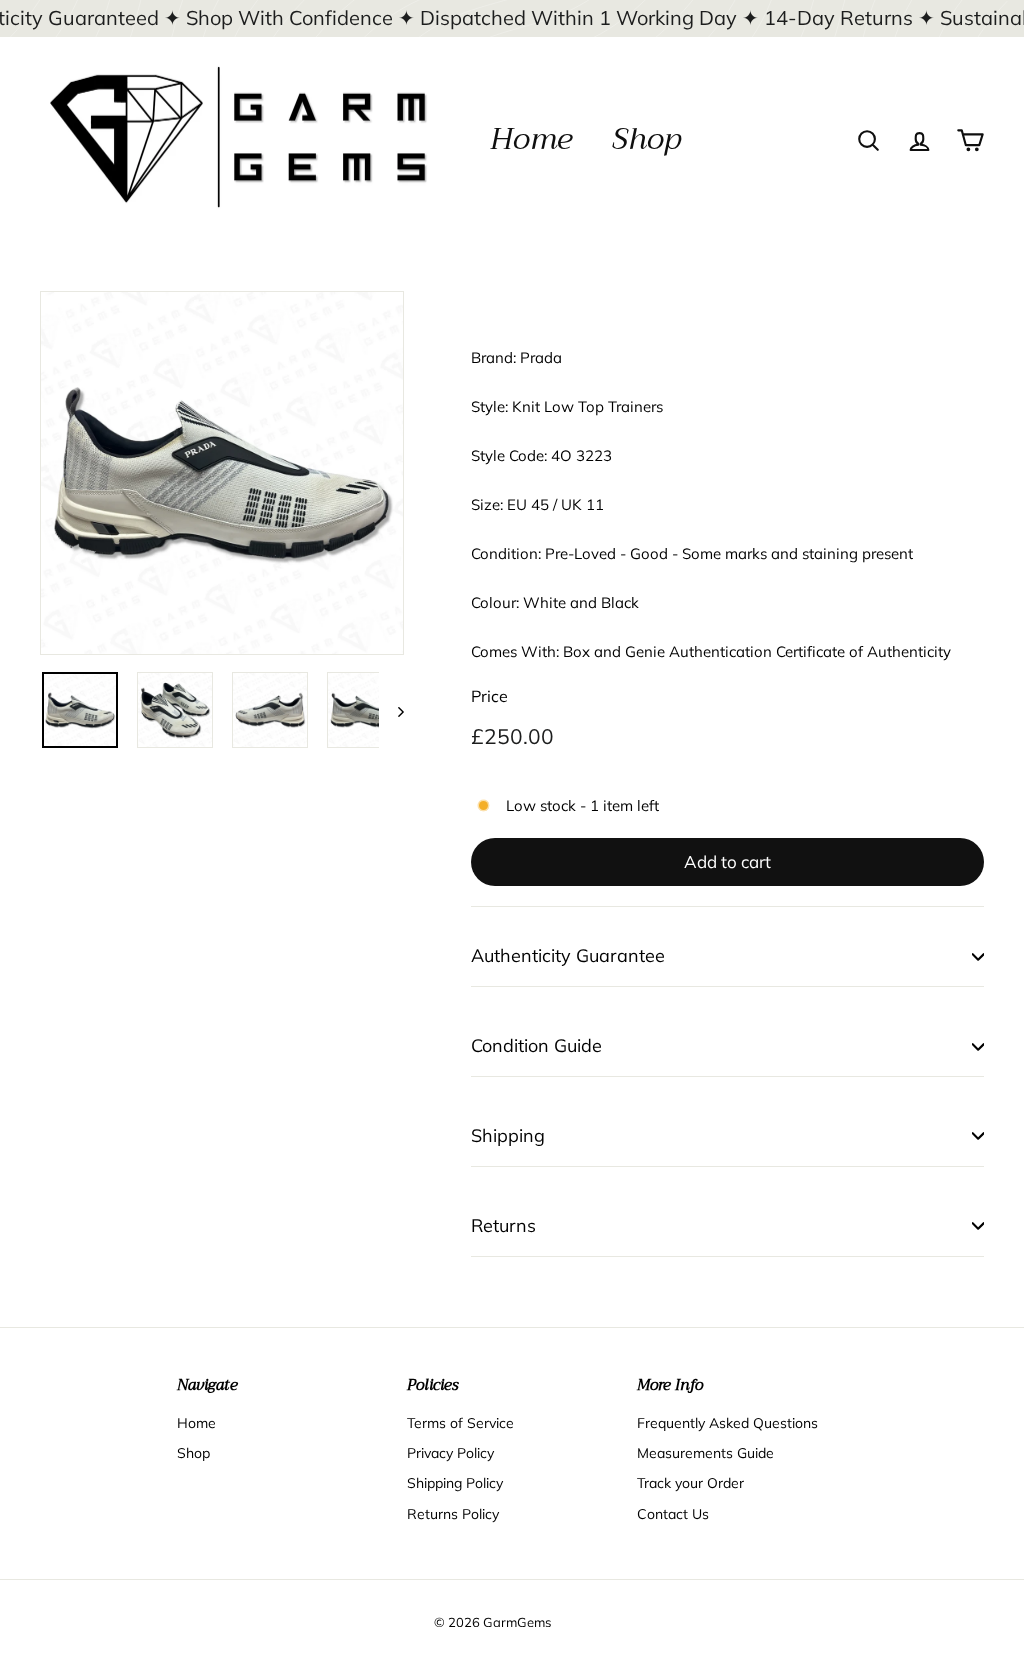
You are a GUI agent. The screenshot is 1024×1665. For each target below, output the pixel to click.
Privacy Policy (450, 1453)
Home (531, 139)
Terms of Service (460, 1423)
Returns (503, 1225)
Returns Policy (453, 1514)
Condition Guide (536, 1045)
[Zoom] (222, 473)
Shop (646, 139)
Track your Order (690, 1483)
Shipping (508, 1135)
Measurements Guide (705, 1453)
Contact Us (673, 1514)
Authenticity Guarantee (568, 955)
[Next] (391, 710)
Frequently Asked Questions (727, 1423)
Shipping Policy (455, 1483)
